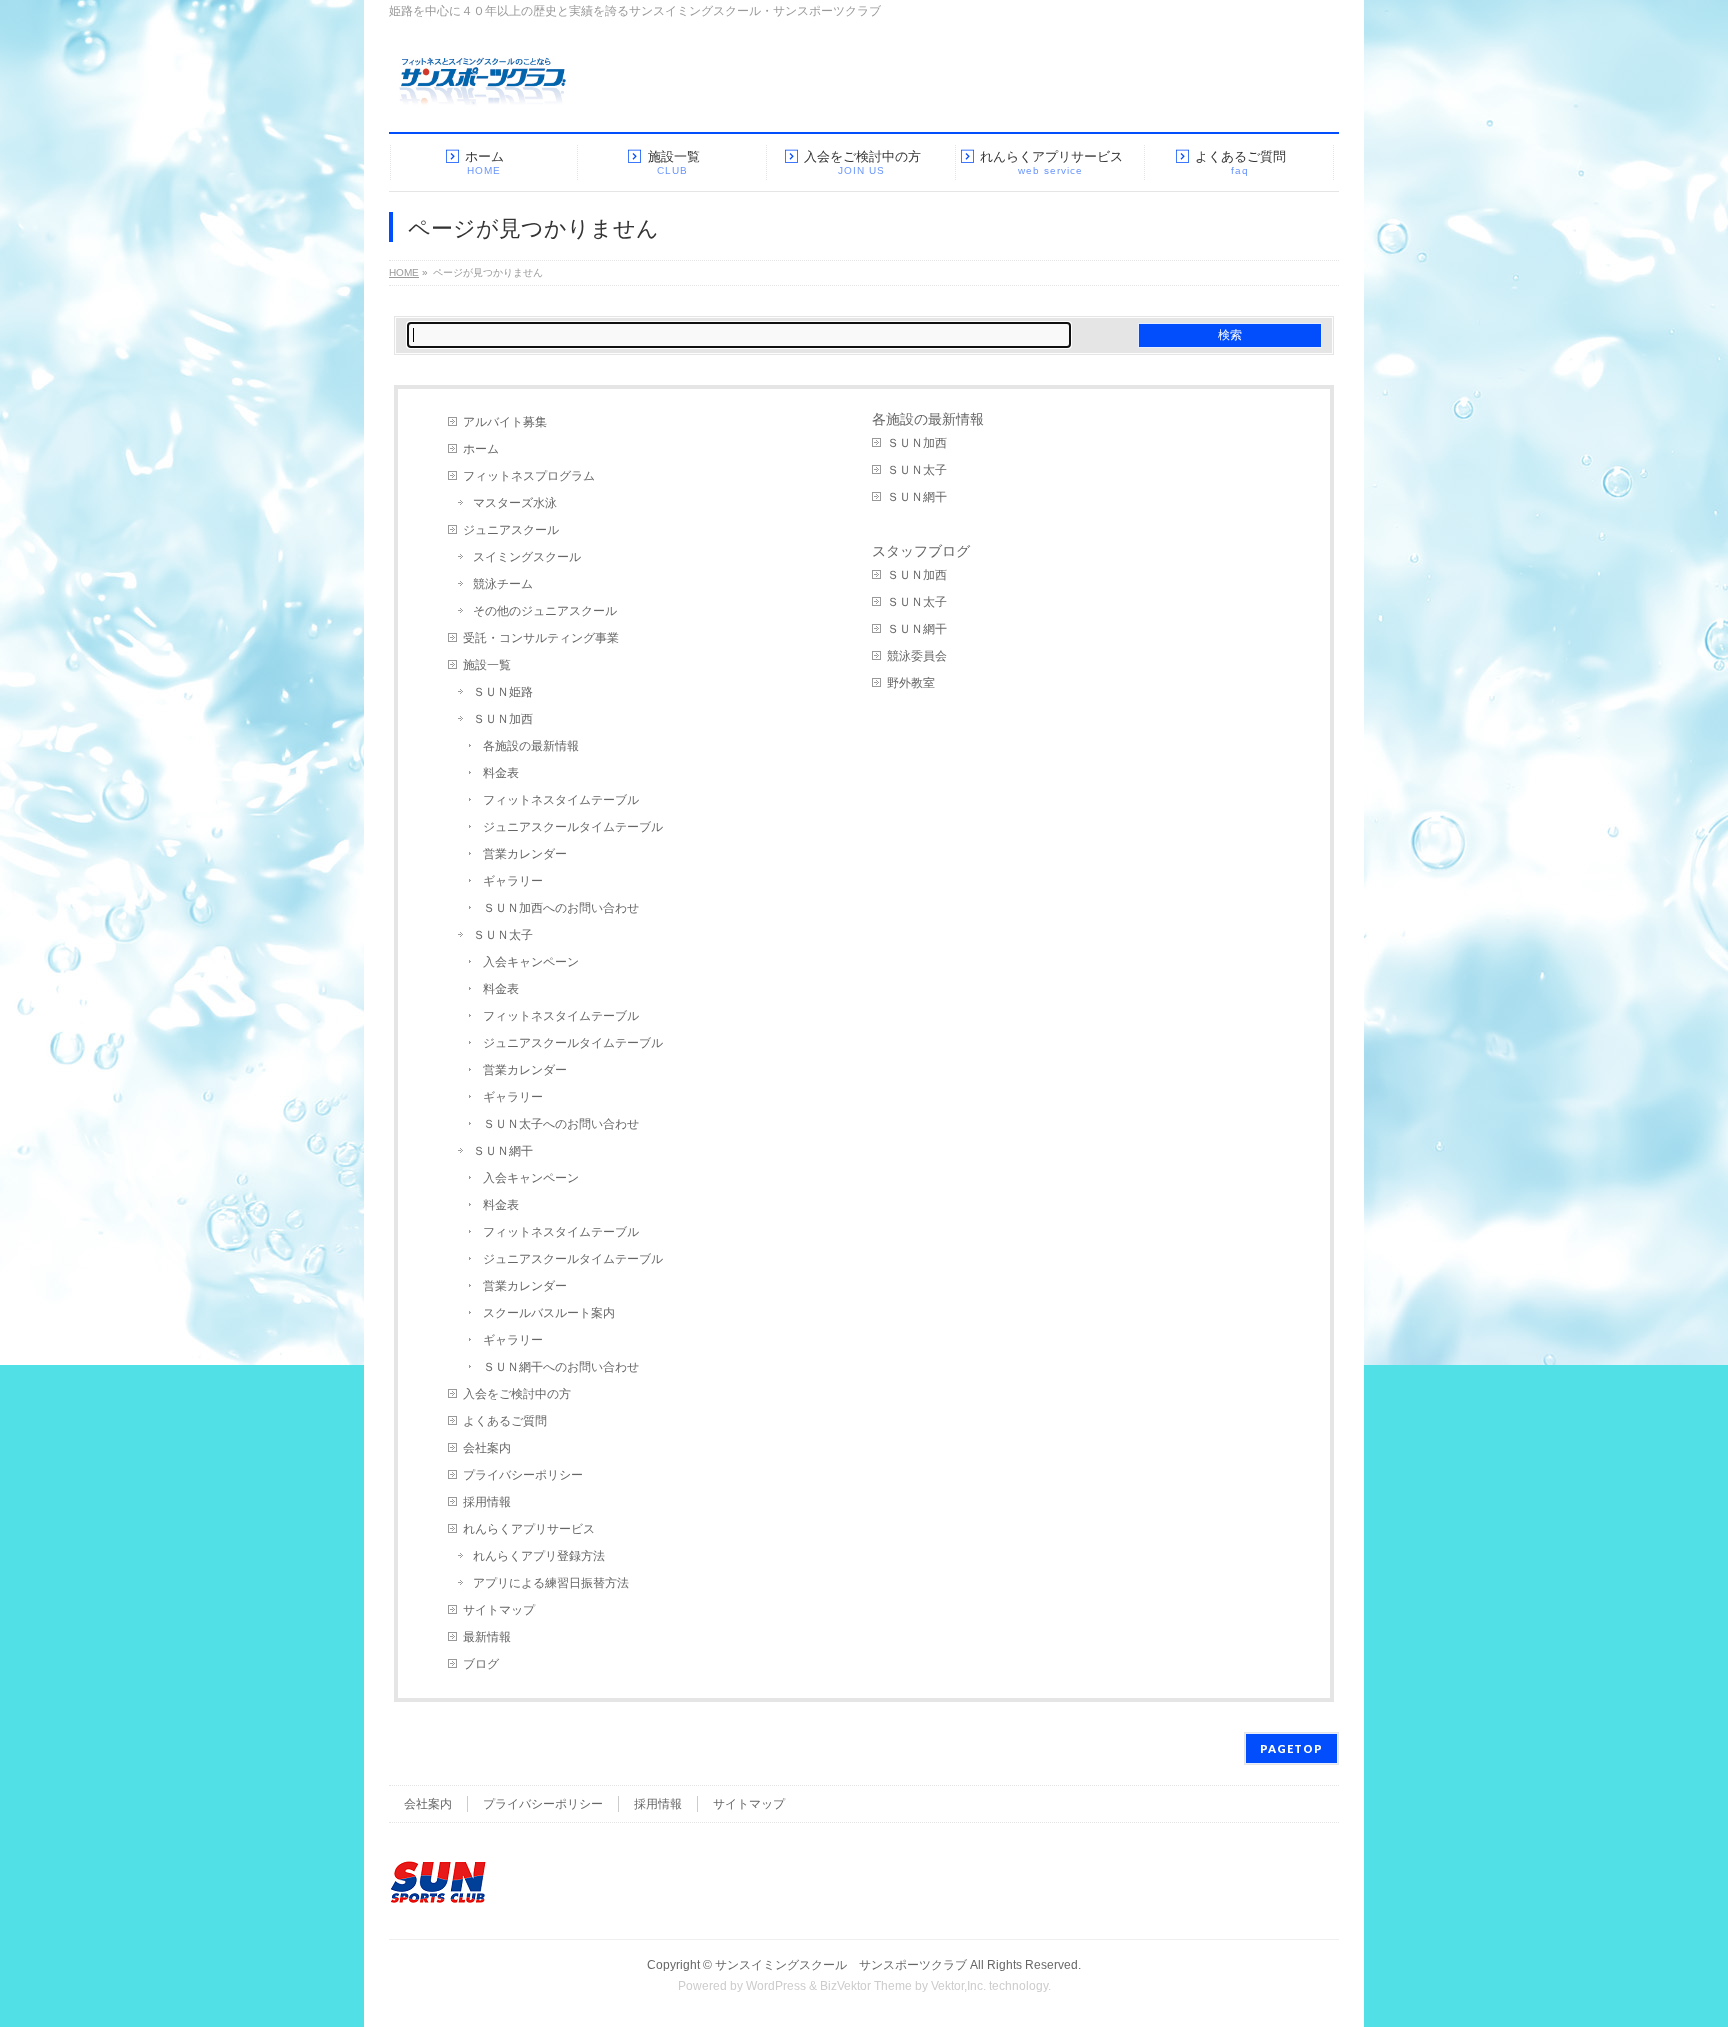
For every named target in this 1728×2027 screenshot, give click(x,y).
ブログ (481, 1664)
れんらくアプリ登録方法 (539, 1556)
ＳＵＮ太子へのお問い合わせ (561, 1124)
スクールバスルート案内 (549, 1313)
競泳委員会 (917, 656)
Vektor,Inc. (958, 1986)
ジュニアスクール (511, 530)
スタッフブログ (921, 551)
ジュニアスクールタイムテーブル (573, 827)
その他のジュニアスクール (545, 611)
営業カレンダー (525, 854)
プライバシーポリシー (523, 1475)
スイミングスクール (527, 557)
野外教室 (911, 683)
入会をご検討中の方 (517, 1394)
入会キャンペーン (531, 962)
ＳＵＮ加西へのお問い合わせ (561, 908)
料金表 (501, 773)
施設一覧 (487, 665)
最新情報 (487, 1637)
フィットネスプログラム (529, 476)
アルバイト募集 (505, 422)
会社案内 (487, 1448)
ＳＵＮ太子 (503, 935)
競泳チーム (503, 584)
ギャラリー (513, 881)
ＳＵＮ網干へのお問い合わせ (561, 1367)
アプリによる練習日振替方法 (551, 1583)
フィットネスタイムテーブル (561, 800)
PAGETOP (1291, 1748)
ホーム (481, 449)
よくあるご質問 (505, 1421)
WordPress (776, 1986)
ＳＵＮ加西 (503, 719)
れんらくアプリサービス (529, 1529)
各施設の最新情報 (531, 746)
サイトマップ (499, 1610)
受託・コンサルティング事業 (541, 638)
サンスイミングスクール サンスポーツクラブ (841, 1965)
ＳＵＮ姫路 (503, 692)
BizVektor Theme (866, 1986)
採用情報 (487, 1502)
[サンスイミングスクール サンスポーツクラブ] (483, 89)
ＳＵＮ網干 (503, 1151)
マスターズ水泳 (515, 503)
